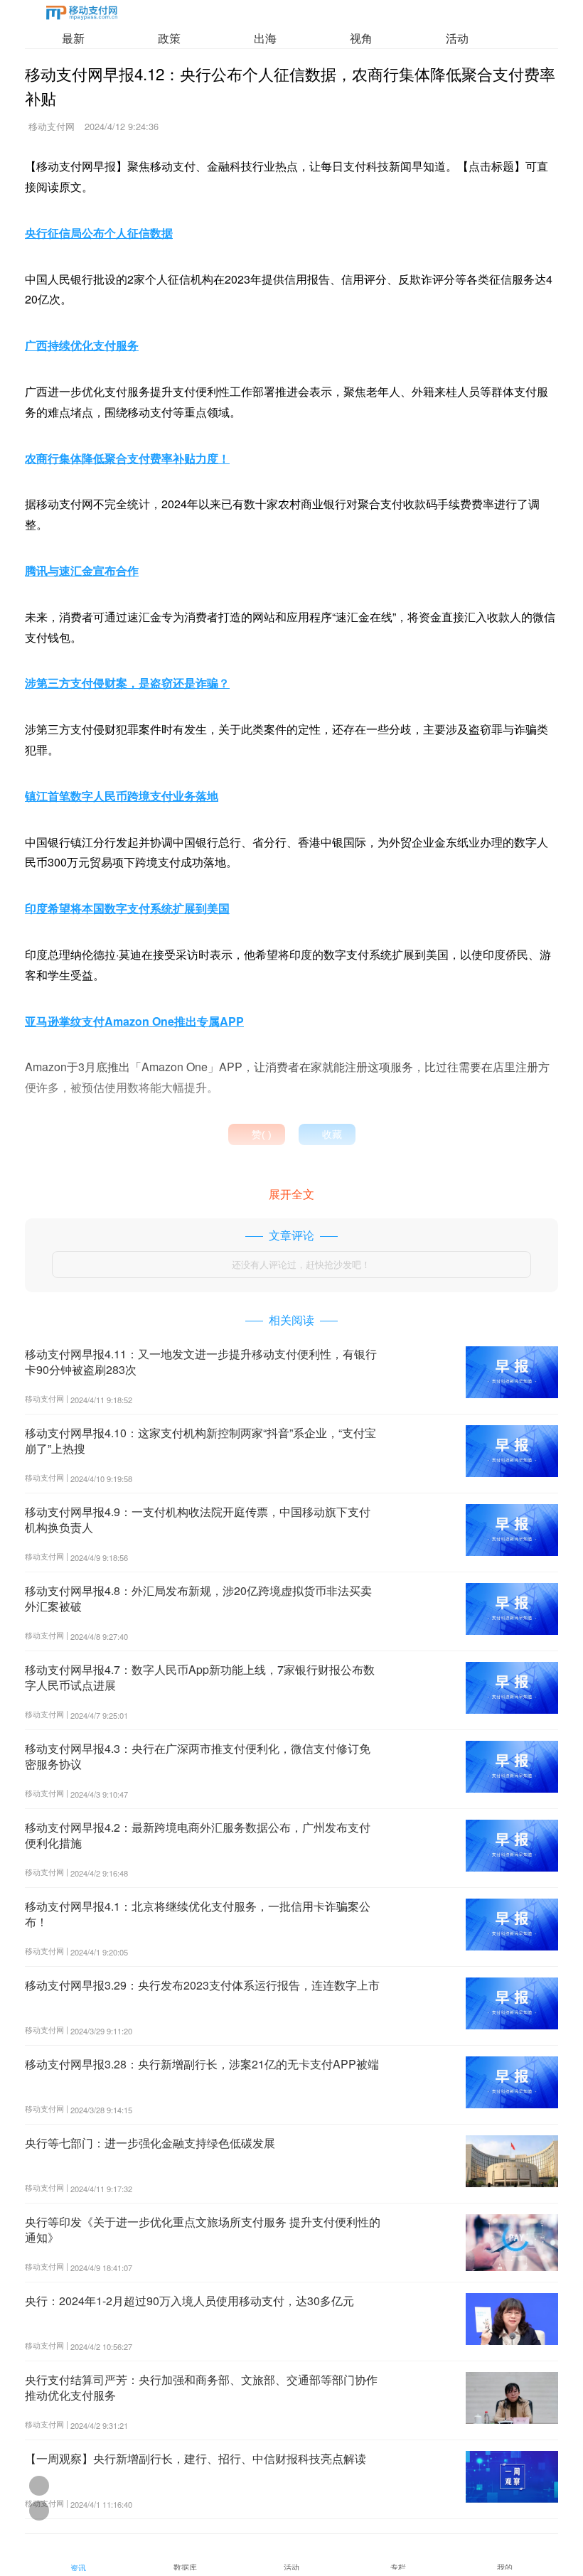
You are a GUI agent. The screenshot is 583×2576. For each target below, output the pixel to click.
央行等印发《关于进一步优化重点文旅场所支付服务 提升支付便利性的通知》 (203, 2229)
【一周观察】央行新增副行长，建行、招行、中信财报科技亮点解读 (196, 2458)
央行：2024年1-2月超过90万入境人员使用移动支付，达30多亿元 (189, 2301)
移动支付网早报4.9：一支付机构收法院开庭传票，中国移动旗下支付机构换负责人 (198, 1519)
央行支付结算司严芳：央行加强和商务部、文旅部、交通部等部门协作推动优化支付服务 (201, 2387)
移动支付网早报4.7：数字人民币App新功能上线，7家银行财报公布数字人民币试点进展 (200, 1677)
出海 (265, 38)
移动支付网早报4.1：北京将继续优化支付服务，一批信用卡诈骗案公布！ (198, 1914)
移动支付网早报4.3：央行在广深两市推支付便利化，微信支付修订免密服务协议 (198, 1756)
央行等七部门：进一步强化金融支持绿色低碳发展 (150, 2143)
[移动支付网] (82, 15)
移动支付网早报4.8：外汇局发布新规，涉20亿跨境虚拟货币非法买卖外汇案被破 (198, 1598)
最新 (73, 38)
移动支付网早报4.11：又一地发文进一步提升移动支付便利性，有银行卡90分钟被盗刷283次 (201, 1362)
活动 (457, 38)
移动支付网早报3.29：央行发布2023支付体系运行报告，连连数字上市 (202, 1985)
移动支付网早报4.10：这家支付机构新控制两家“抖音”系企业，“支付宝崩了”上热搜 (200, 1440)
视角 (361, 38)
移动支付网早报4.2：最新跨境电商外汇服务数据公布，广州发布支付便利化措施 (198, 1835)
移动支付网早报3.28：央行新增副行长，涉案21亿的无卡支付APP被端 (202, 2064)
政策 (169, 38)
